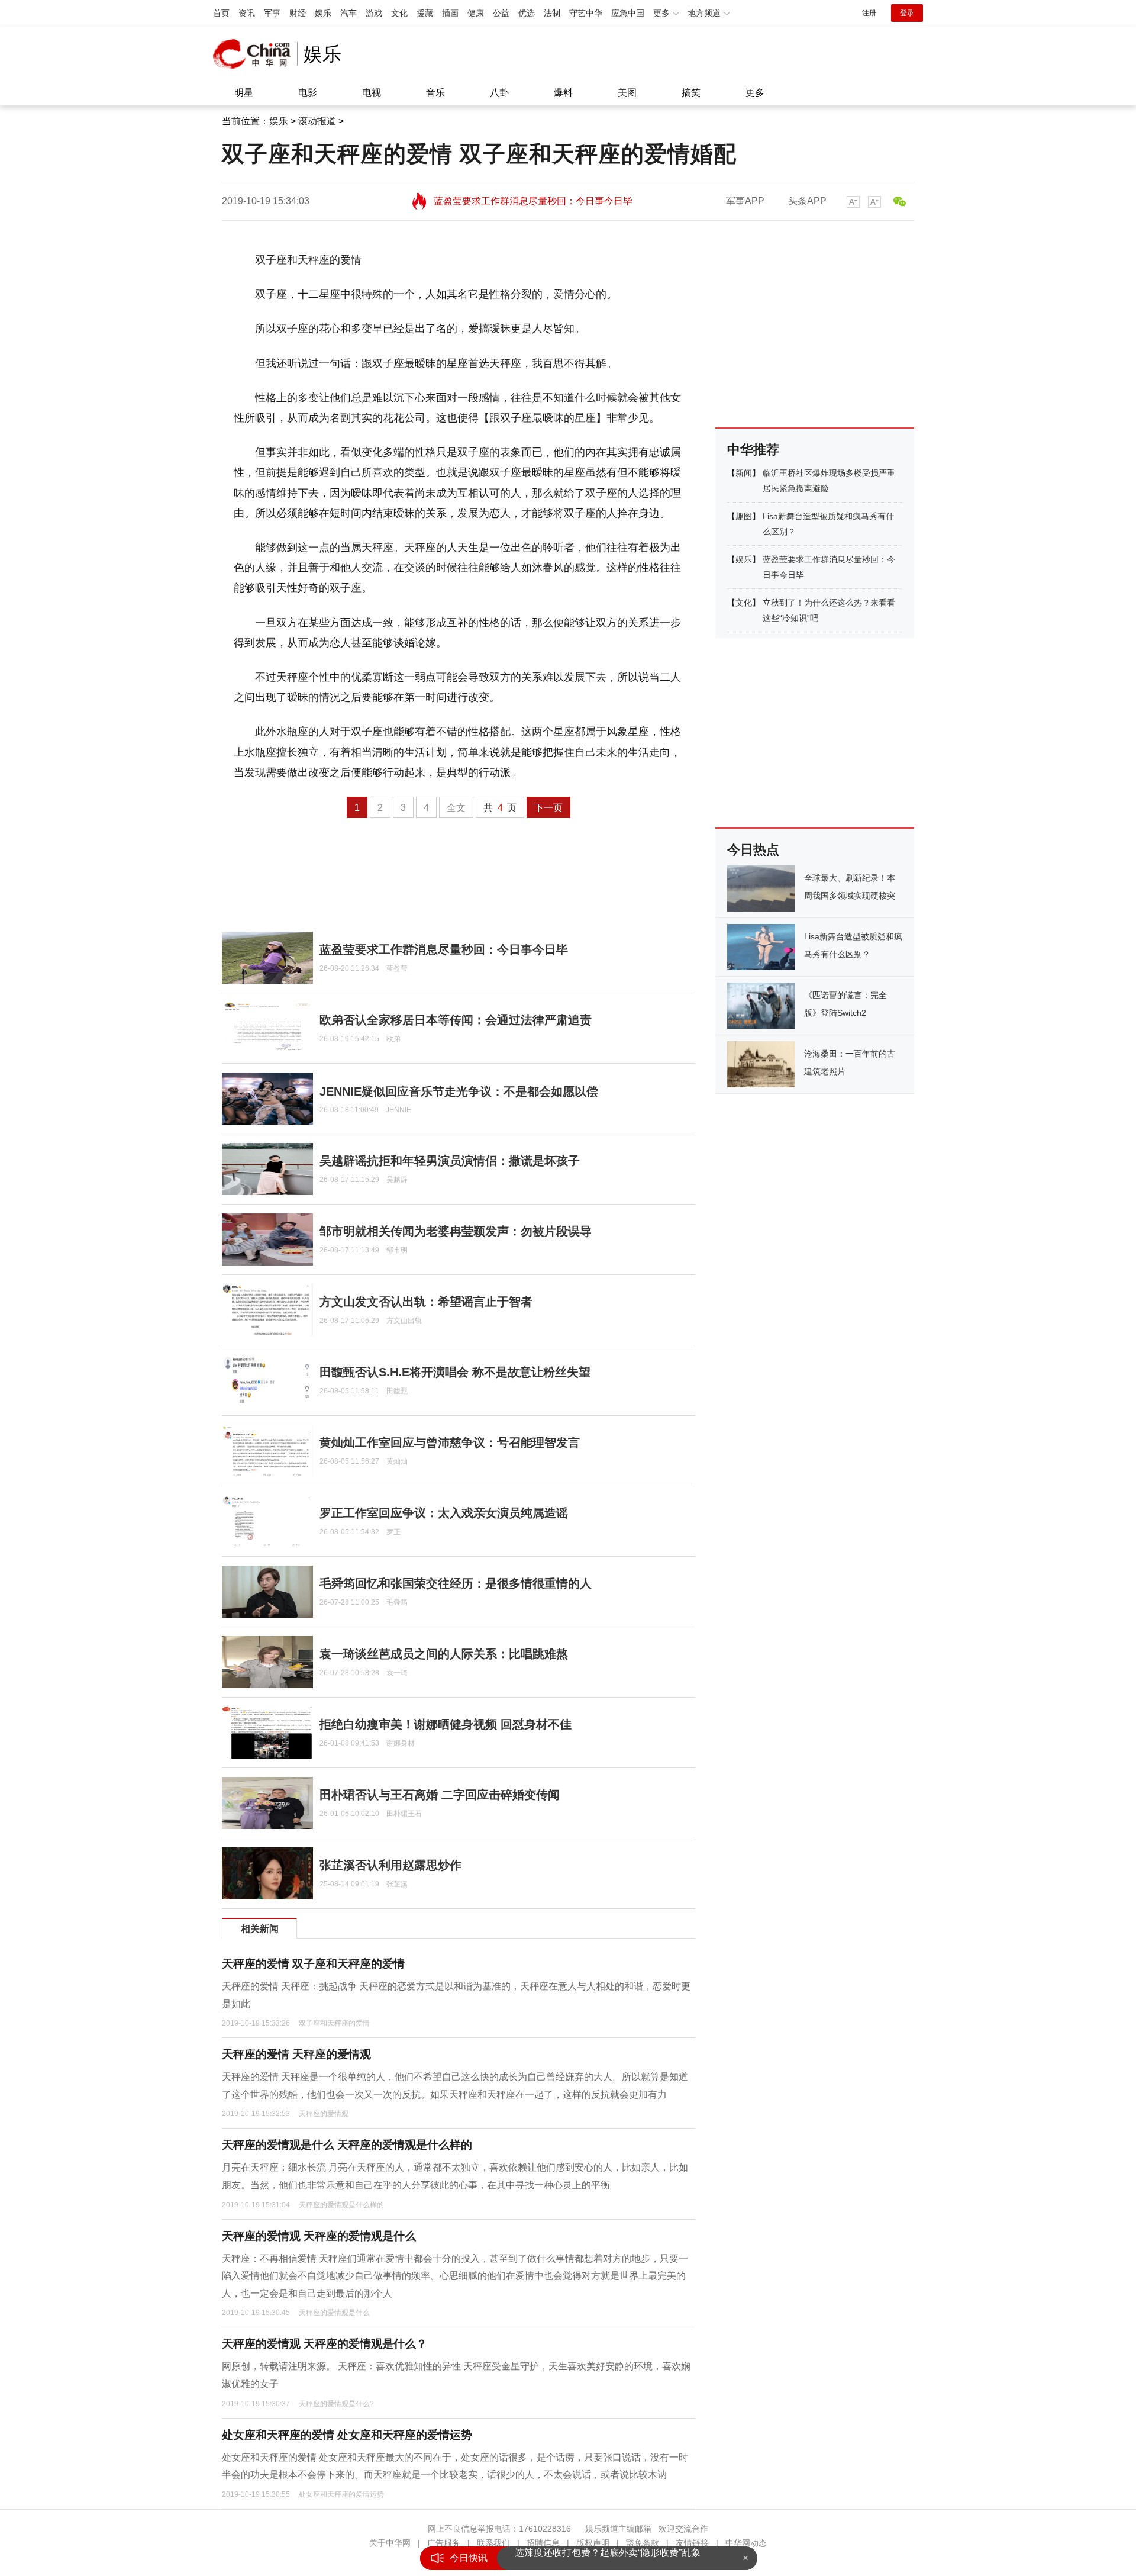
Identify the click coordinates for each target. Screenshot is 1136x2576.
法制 (552, 13)
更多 (755, 93)
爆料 (563, 93)
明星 (244, 93)
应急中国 (628, 13)
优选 (527, 13)
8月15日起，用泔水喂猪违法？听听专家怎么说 (613, 2558)
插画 (450, 13)
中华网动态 (746, 2543)
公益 (501, 13)
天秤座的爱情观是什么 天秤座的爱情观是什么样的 (347, 2145)
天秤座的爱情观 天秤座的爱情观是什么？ (325, 2344)
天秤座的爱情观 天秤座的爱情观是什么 (319, 2236)
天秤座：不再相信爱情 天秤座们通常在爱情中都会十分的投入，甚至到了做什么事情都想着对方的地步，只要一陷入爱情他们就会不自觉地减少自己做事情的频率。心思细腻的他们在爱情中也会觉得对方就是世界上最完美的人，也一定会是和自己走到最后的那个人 (455, 2276)
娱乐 (323, 13)
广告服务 (444, 2543)
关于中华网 (390, 2543)
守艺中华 (586, 13)
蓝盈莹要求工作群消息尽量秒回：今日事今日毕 (533, 196)
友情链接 (692, 2543)
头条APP (807, 201)
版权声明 (593, 2543)
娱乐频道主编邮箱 (618, 2529)
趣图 (744, 516)
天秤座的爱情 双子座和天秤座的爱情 (313, 1964)
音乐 (435, 93)
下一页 (548, 808)
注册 (869, 13)
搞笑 (691, 93)
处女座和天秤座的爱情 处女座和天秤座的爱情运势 (347, 2435)
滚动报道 (317, 121)
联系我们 (493, 2543)
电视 (372, 93)
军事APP (745, 201)
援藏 (425, 13)
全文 (456, 808)
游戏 (374, 13)
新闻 (744, 473)
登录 (907, 13)
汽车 (348, 13)
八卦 (499, 93)
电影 (308, 93)
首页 (221, 13)
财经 (298, 13)
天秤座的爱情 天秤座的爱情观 (296, 2054)
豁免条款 (643, 2543)
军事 (272, 13)
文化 (399, 13)
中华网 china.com (255, 54)
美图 (627, 93)
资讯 (247, 13)
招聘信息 (543, 2543)
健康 (476, 13)
